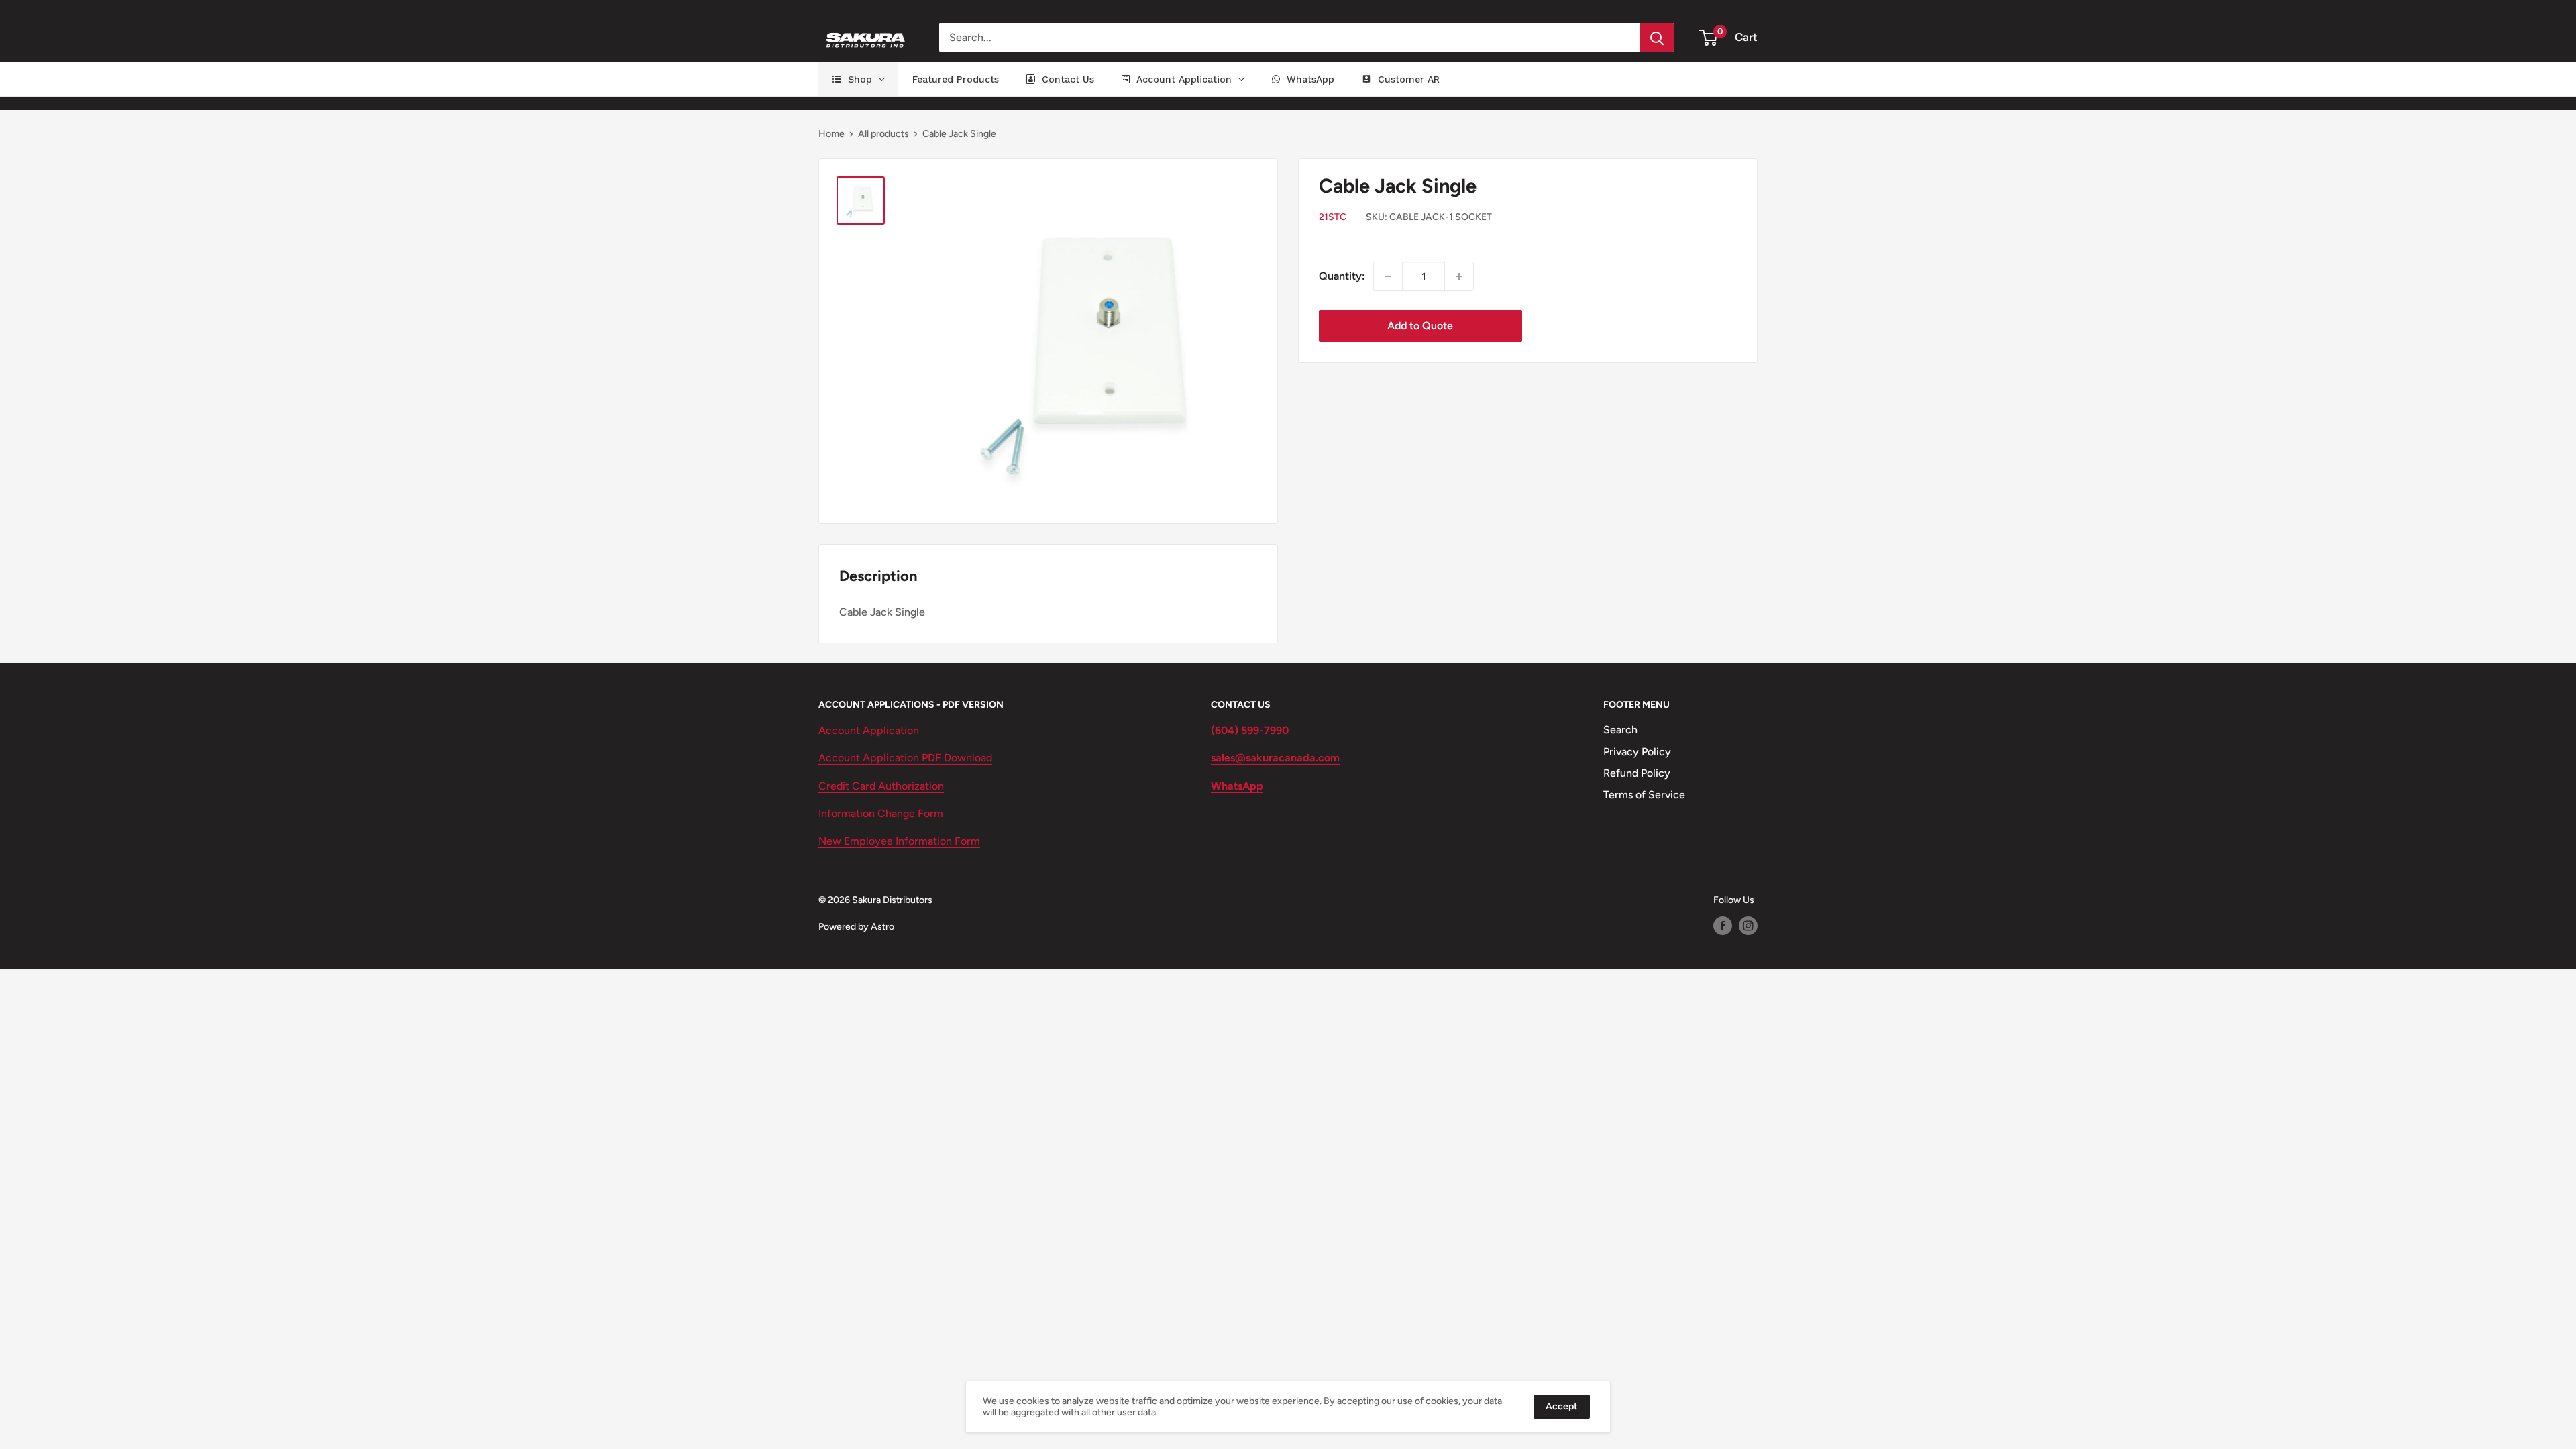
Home (831, 134)
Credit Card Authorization (881, 786)
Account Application (869, 730)
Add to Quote (1420, 326)
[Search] (1657, 38)
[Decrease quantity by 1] (1388, 276)
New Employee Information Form (899, 841)
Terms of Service (1644, 795)
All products (883, 134)
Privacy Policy (1637, 752)
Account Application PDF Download (905, 758)
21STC (1333, 217)
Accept (1562, 1406)
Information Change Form (881, 813)
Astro (882, 927)
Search (1620, 730)
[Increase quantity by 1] (1459, 276)
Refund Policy (1637, 773)
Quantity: (1342, 276)
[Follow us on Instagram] (1748, 926)
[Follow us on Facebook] (1723, 926)
